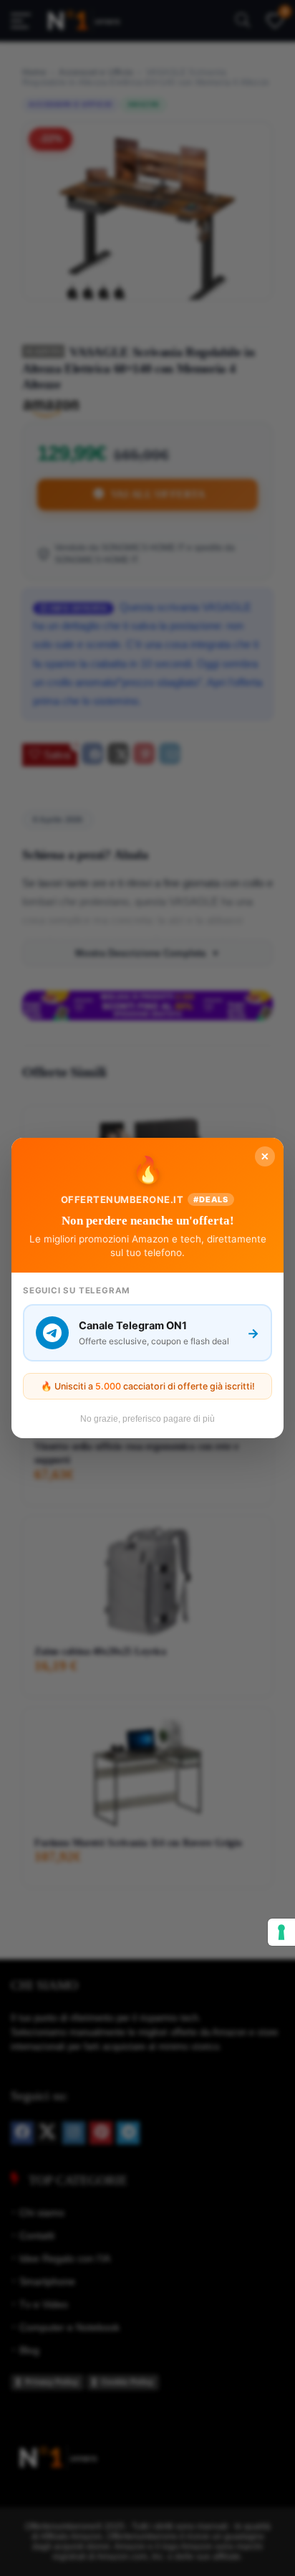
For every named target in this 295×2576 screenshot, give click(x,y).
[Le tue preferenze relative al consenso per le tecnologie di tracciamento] (281, 1932)
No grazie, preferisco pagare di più (147, 1419)
